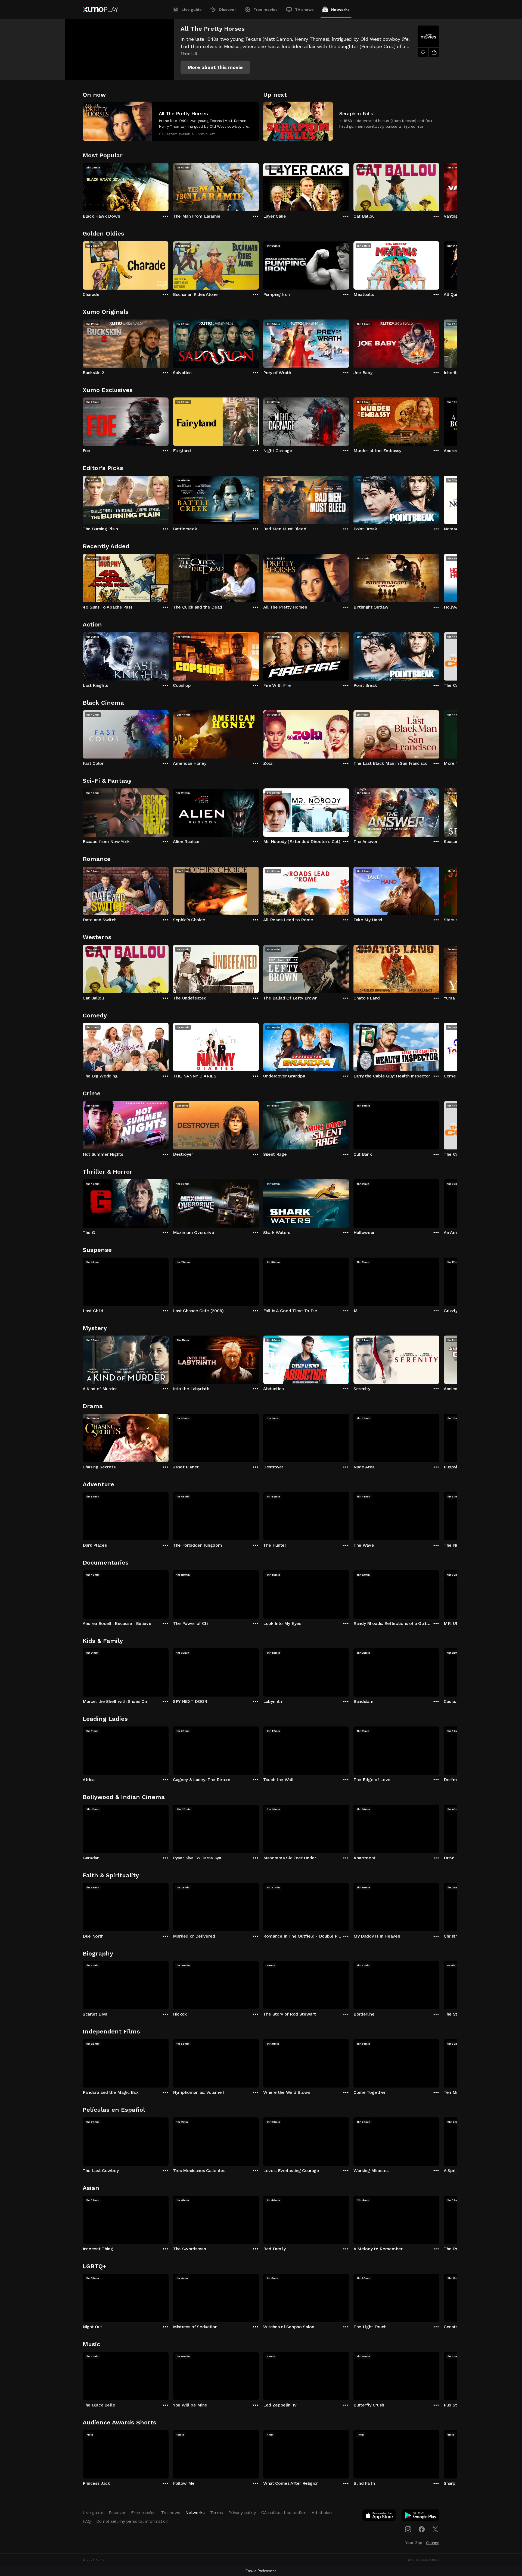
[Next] (439, 186)
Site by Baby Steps (424, 2560)
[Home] (100, 10)
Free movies (265, 10)
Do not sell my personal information (132, 2521)
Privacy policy (242, 2513)
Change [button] (433, 2543)
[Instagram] (408, 2529)
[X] (435, 2529)
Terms (217, 2513)
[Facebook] (422, 2529)
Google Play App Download (421, 2517)
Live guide (192, 10)
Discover (228, 10)
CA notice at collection (284, 2513)
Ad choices (323, 2513)
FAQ (87, 2521)
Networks (340, 10)
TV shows (304, 10)
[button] (215, 67)
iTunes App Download (380, 2517)
